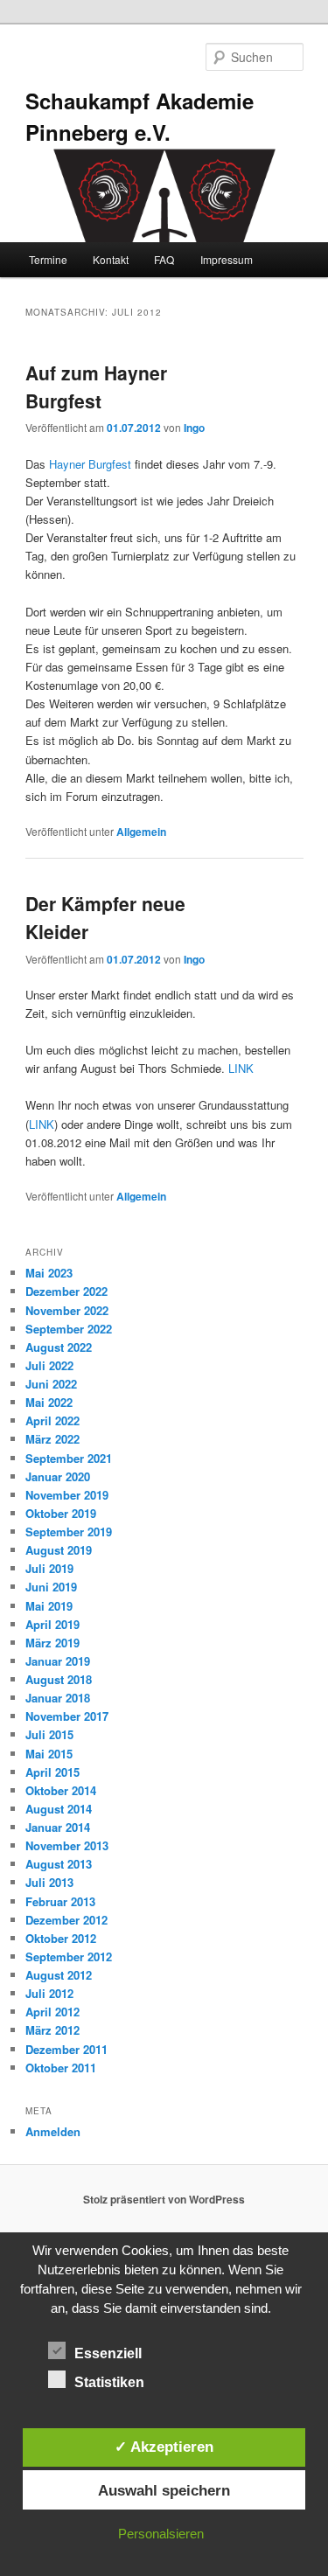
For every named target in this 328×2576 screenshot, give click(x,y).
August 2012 (59, 1975)
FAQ (164, 259)
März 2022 (52, 1439)
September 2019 (69, 1532)
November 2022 (67, 1310)
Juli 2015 (49, 1734)
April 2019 (52, 1624)
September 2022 (69, 1329)
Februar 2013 (60, 1901)
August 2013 (59, 1864)
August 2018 (59, 1679)
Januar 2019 (58, 1661)
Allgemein (141, 832)
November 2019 (67, 1495)
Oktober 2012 (61, 1938)
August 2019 (59, 1550)
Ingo (194, 428)
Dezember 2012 (66, 1920)
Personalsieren (161, 2534)
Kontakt (111, 259)
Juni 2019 (51, 1587)
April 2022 (52, 1420)
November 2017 (67, 1716)
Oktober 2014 (61, 1790)
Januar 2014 (58, 1827)
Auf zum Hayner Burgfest (96, 386)
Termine (48, 259)
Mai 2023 (49, 1273)
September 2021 (69, 1458)
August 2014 (59, 1809)
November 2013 (67, 1845)
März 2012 (52, 2030)
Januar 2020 (58, 1476)
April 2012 (52, 2012)
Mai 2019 (49, 1606)
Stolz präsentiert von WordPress (164, 2199)
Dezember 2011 (66, 2049)
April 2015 (52, 1772)
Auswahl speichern (164, 2490)
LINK (241, 1068)
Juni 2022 (51, 1384)
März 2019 (52, 1643)
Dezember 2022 (66, 1291)
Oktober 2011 (61, 2068)
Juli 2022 (49, 1365)
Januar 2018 (58, 1698)
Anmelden (53, 2131)
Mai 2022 (49, 1402)
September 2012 (69, 1956)
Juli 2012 (49, 1993)
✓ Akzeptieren (164, 2447)
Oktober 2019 (61, 1513)
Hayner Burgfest (90, 464)
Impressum (227, 259)
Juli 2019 (49, 1568)
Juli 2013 (49, 1882)
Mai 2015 (49, 1754)
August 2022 (59, 1347)
